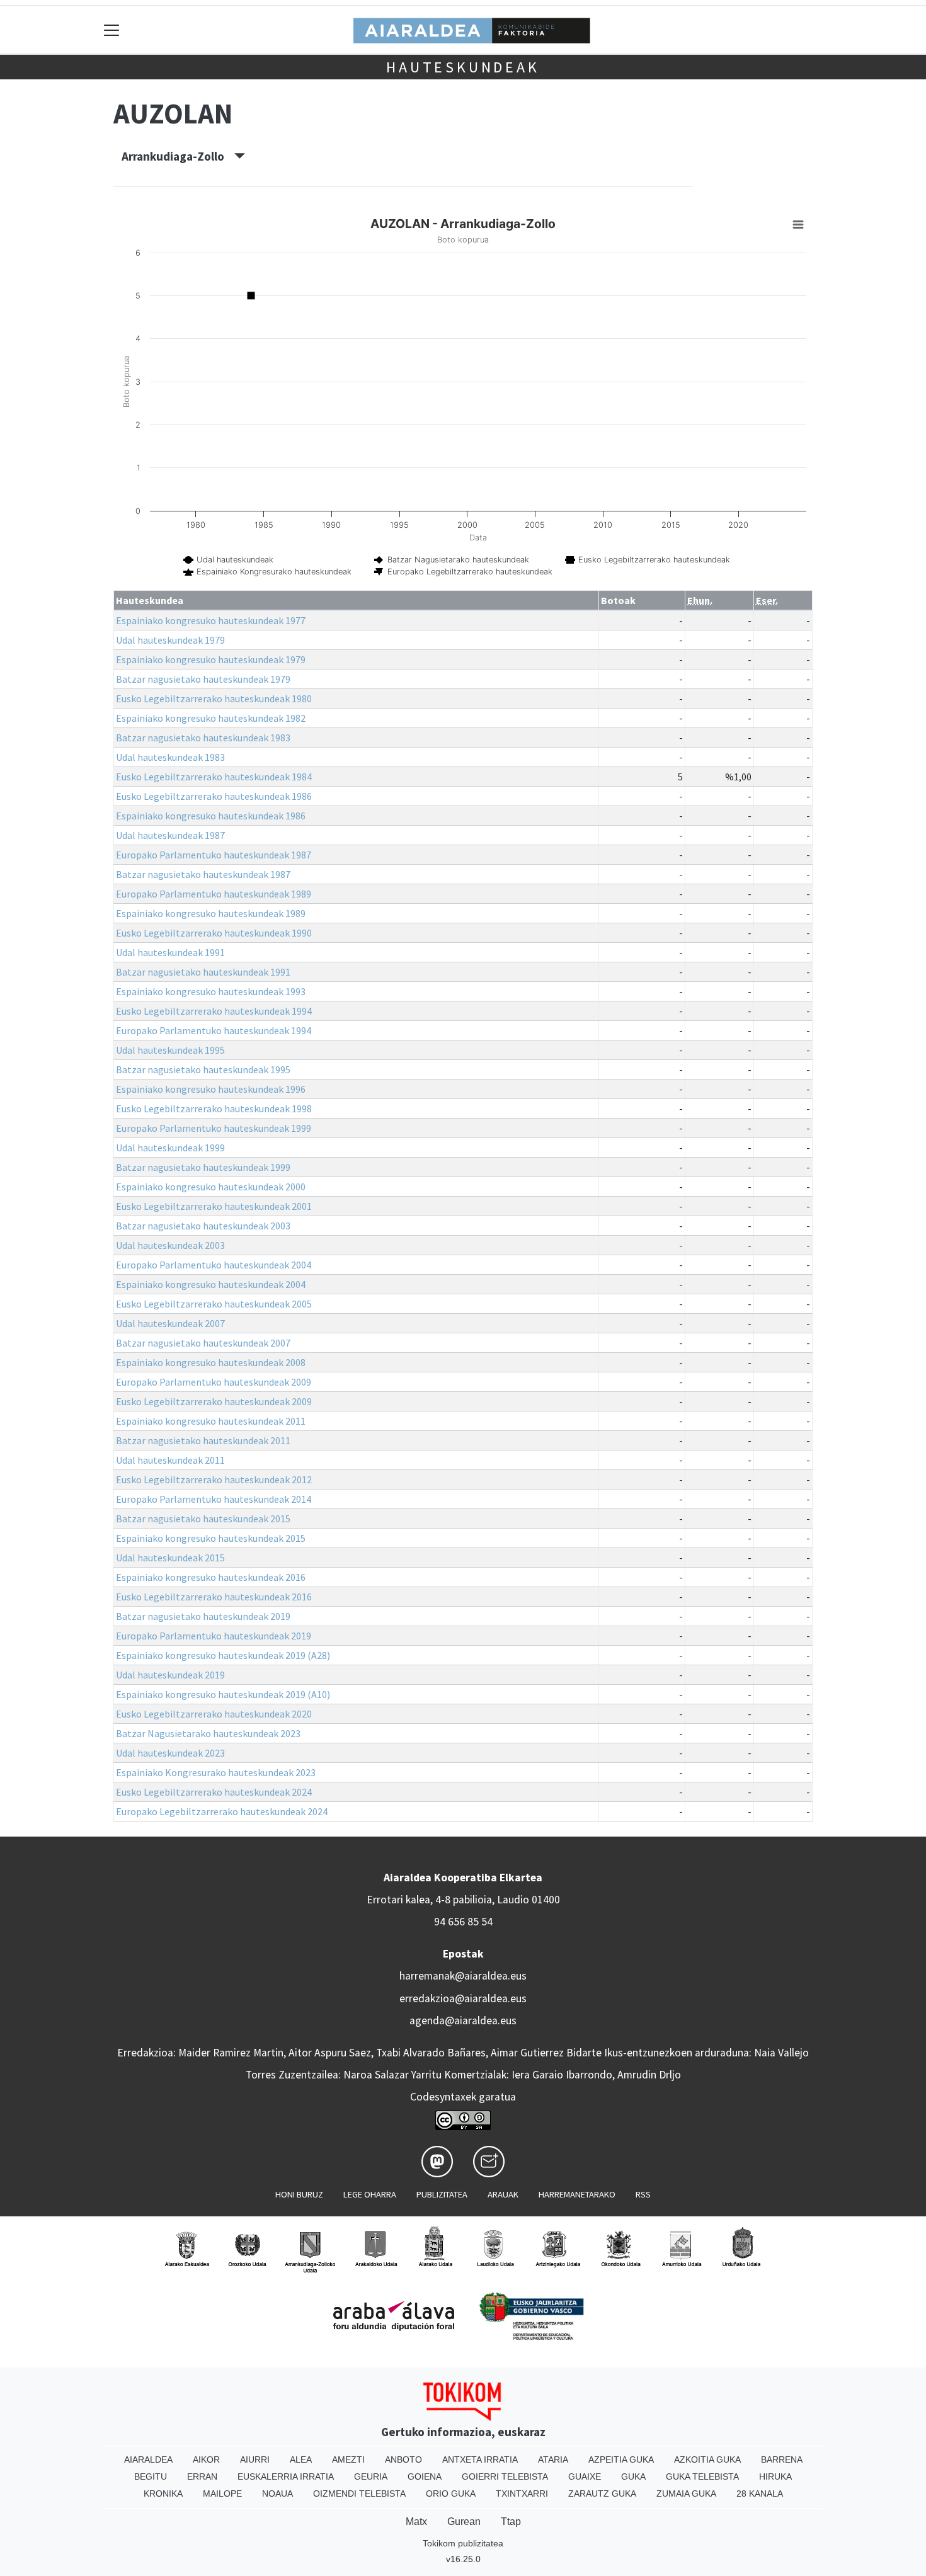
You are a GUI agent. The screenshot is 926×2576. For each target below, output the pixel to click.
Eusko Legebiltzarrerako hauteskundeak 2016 (214, 1597)
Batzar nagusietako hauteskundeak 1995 (203, 1069)
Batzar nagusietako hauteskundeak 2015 (203, 1519)
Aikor (206, 2459)
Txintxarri (522, 2493)
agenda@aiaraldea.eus (463, 2020)
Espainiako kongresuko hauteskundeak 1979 (211, 659)
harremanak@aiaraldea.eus (463, 1976)
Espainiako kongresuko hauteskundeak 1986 (211, 816)
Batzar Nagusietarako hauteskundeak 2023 (208, 1733)
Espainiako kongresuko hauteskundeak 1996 (211, 1089)
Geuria (371, 2476)
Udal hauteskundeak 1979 (170, 640)
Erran (202, 2476)
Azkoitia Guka (707, 2459)
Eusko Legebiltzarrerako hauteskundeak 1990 (214, 933)
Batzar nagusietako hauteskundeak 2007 (203, 1343)
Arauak (503, 2194)
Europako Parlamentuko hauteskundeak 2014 (214, 1499)
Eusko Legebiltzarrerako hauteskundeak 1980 (214, 698)
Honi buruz (299, 2194)
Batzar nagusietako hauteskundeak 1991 (203, 972)
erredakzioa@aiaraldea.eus (463, 1998)
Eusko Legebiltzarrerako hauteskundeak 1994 (214, 1011)
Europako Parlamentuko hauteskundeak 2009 (214, 1382)
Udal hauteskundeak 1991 (170, 952)
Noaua (277, 2493)
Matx (416, 2522)
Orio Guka (451, 2493)
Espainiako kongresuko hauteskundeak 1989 (211, 913)
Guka (633, 2476)
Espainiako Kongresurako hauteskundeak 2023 (216, 1772)
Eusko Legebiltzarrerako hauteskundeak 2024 (214, 1792)
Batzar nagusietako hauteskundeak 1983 (203, 738)
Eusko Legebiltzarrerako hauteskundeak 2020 (214, 1714)
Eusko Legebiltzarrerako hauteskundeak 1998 (214, 1108)
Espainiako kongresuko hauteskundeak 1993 (211, 991)
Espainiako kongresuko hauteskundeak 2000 (211, 1187)
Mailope (222, 2493)
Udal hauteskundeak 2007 (170, 1323)
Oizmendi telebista (359, 2493)
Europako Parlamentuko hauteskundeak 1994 (214, 1030)
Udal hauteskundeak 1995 (170, 1050)
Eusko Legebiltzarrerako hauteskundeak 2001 (214, 1206)
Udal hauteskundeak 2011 (170, 1460)
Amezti (348, 2459)
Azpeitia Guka (621, 2459)
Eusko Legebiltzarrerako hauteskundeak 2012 (214, 1479)
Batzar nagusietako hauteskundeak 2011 (203, 1440)
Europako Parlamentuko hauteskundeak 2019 (214, 1636)
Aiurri (255, 2459)
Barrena (782, 2459)
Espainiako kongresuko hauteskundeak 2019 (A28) (223, 1655)
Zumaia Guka (686, 2493)
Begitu (151, 2476)
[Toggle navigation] (112, 30)
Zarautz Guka (602, 2493)
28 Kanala (760, 2493)
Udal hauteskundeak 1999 (170, 1148)
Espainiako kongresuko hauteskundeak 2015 (211, 1538)
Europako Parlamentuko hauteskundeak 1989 (214, 894)
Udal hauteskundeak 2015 (170, 1558)
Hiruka (775, 2476)
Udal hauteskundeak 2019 (170, 1675)
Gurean (464, 2522)
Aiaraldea (148, 2459)
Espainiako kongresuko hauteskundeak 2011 (211, 1421)
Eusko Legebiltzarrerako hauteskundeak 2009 (214, 1401)
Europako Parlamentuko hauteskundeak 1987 (214, 855)
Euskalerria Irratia (286, 2476)
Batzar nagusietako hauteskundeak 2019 (203, 1616)
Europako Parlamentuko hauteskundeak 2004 (214, 1265)
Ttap (511, 2522)
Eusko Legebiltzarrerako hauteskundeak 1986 (214, 796)
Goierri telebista (505, 2476)
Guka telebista (702, 2476)
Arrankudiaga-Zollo (178, 156)
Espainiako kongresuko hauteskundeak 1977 (211, 620)
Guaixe (585, 2476)
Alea (301, 2459)
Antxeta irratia (480, 2459)
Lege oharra (370, 2194)
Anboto (403, 2459)
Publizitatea (442, 2194)
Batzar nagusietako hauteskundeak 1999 (203, 1167)
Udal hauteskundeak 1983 (170, 757)
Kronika (163, 2493)
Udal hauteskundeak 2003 (170, 1245)
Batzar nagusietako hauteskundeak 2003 (203, 1226)
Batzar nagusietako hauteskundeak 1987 (203, 874)
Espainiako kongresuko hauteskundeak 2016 (211, 1577)
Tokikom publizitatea (463, 2543)
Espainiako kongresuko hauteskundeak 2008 (211, 1362)
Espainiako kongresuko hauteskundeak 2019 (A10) (223, 1694)
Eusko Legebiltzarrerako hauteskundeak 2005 (214, 1304)
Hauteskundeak (463, 67)
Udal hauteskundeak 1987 (170, 835)
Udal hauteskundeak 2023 (170, 1753)
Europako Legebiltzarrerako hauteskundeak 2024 (222, 1811)
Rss (643, 2194)
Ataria (553, 2459)
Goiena (425, 2476)
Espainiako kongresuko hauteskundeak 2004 (211, 1284)
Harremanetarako (577, 2194)
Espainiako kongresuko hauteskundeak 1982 (211, 718)
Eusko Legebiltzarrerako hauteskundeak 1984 (214, 777)
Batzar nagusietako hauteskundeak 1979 (203, 679)
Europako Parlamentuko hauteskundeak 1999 (214, 1128)
